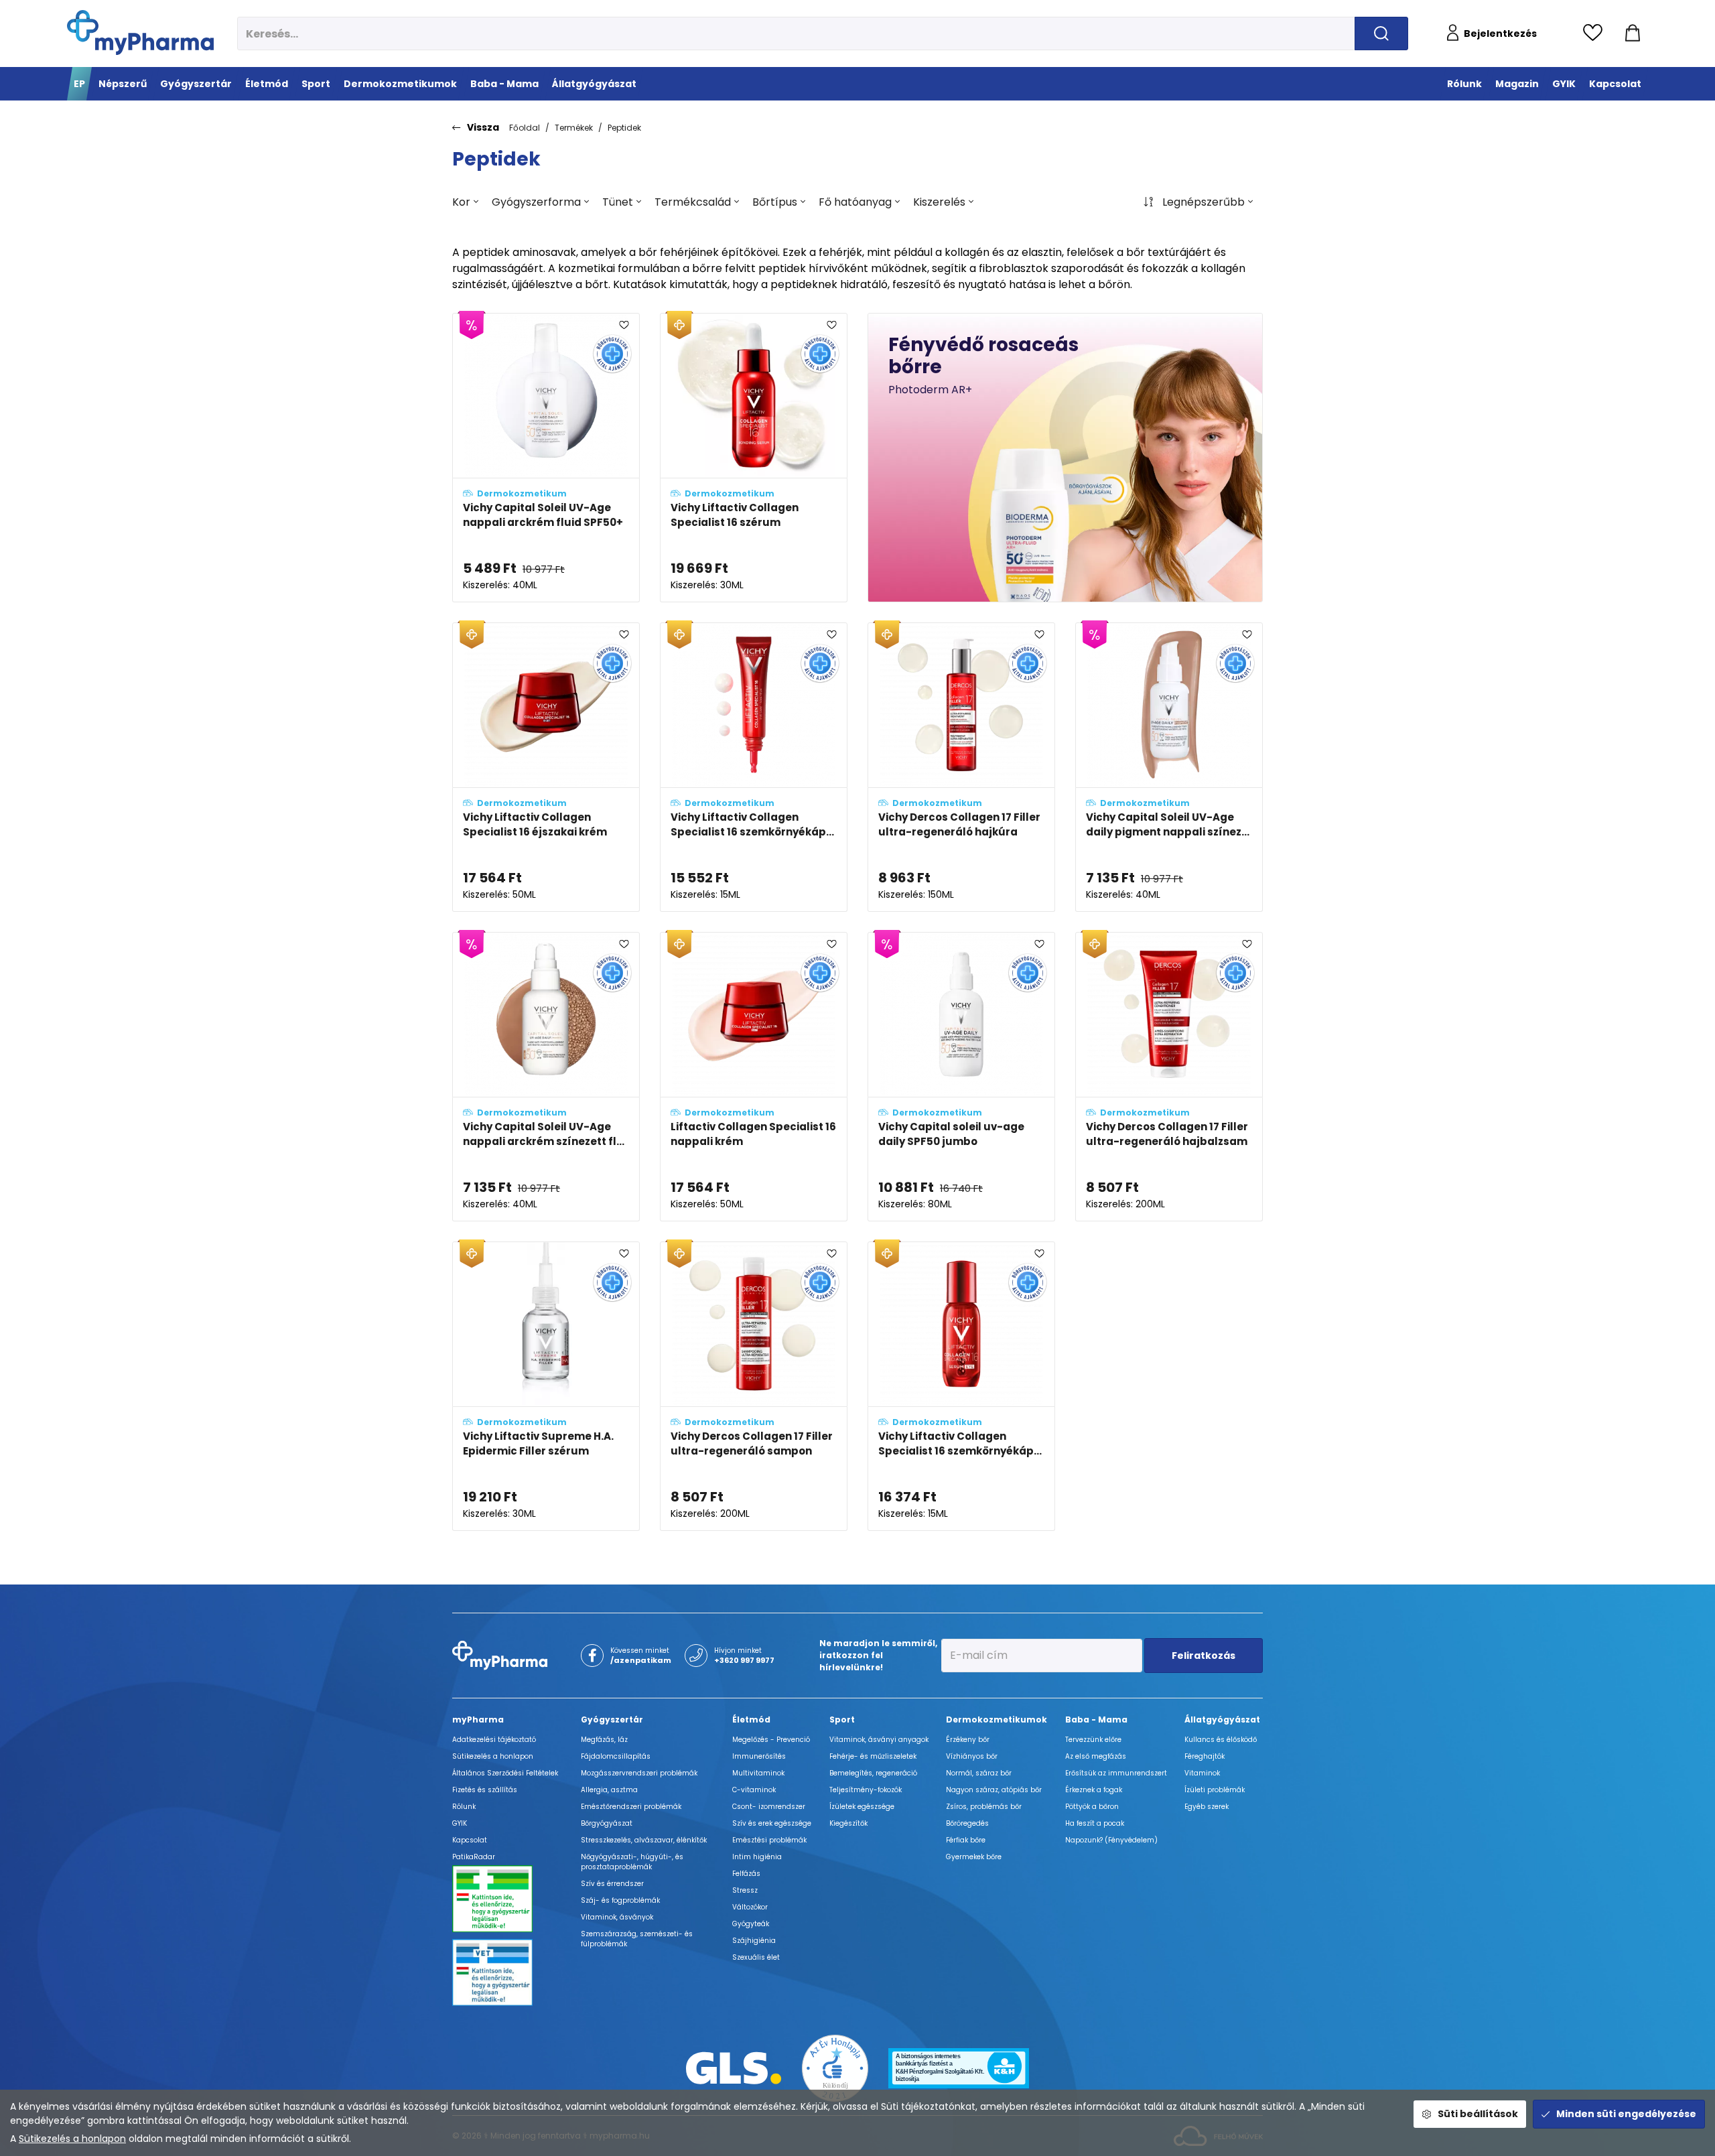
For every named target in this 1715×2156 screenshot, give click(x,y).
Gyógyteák (751, 1924)
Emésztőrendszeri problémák (631, 1807)
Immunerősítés (759, 1756)
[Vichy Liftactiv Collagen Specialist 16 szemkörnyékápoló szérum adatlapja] (961, 1386)
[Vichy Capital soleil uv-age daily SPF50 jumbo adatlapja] (961, 1077)
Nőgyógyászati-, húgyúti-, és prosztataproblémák (632, 1862)
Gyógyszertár (612, 1720)
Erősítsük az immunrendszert (1116, 1773)
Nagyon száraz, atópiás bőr (994, 1790)
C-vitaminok (754, 1790)
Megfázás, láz (604, 1740)
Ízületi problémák (1215, 1790)
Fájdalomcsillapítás (616, 1756)
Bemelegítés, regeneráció (873, 1773)
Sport (842, 1720)
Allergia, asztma (609, 1790)
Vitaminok (1202, 1773)
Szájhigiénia (754, 1941)
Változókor (750, 1907)
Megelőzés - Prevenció (771, 1740)
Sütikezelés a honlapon (72, 2139)
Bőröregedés (967, 1823)
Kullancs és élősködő (1221, 1740)
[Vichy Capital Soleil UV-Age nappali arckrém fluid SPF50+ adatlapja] (546, 458)
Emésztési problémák (769, 1840)
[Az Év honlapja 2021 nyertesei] (835, 2067)
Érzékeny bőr (968, 1740)
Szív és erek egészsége (772, 1823)
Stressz (745, 1890)
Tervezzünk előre (1093, 1740)
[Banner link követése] (1065, 458)
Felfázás (746, 1874)
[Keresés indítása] (1381, 33)
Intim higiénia (757, 1857)
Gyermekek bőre (974, 1857)
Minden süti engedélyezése (1626, 2114)
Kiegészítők (848, 1823)
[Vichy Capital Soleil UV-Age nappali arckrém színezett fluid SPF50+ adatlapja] (546, 1077)
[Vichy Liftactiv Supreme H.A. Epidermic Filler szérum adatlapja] (546, 1386)
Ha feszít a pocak (1095, 1823)
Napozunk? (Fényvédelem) (1111, 1840)
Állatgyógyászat (1222, 1720)
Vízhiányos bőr (972, 1756)
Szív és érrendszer (612, 1884)
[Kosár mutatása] (1633, 33)
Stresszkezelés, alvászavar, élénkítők (644, 1840)
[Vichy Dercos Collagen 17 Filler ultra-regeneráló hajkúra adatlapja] (961, 767)
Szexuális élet (756, 1957)
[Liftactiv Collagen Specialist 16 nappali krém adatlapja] (754, 1077)
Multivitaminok (758, 1773)
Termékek (574, 128)
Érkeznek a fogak (1094, 1790)
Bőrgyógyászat (607, 1823)
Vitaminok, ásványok (617, 1917)
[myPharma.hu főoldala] (140, 32)
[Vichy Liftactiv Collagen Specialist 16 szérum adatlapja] (754, 458)
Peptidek (624, 128)
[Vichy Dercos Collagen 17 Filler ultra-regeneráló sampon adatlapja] (754, 1386)
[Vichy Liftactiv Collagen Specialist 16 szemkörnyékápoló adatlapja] (754, 767)
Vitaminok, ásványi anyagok (879, 1740)
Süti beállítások (1478, 2114)
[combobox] (465, 202)
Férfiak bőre (966, 1840)
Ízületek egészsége (862, 1807)
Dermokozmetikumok (997, 1720)
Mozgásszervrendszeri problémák (639, 1773)
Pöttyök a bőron (1092, 1807)
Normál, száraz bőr (979, 1773)
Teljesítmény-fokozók (866, 1790)
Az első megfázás (1096, 1756)
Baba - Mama (1096, 1720)
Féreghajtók (1205, 1756)
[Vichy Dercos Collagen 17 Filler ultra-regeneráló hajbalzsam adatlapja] (1169, 1077)
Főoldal (525, 128)
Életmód (751, 1720)
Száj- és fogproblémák (620, 1900)
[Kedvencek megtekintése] (1596, 33)
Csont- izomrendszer (769, 1807)
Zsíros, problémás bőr (984, 1807)
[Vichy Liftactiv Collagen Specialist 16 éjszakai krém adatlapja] (546, 767)
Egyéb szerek (1207, 1807)
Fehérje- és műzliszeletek (873, 1756)
